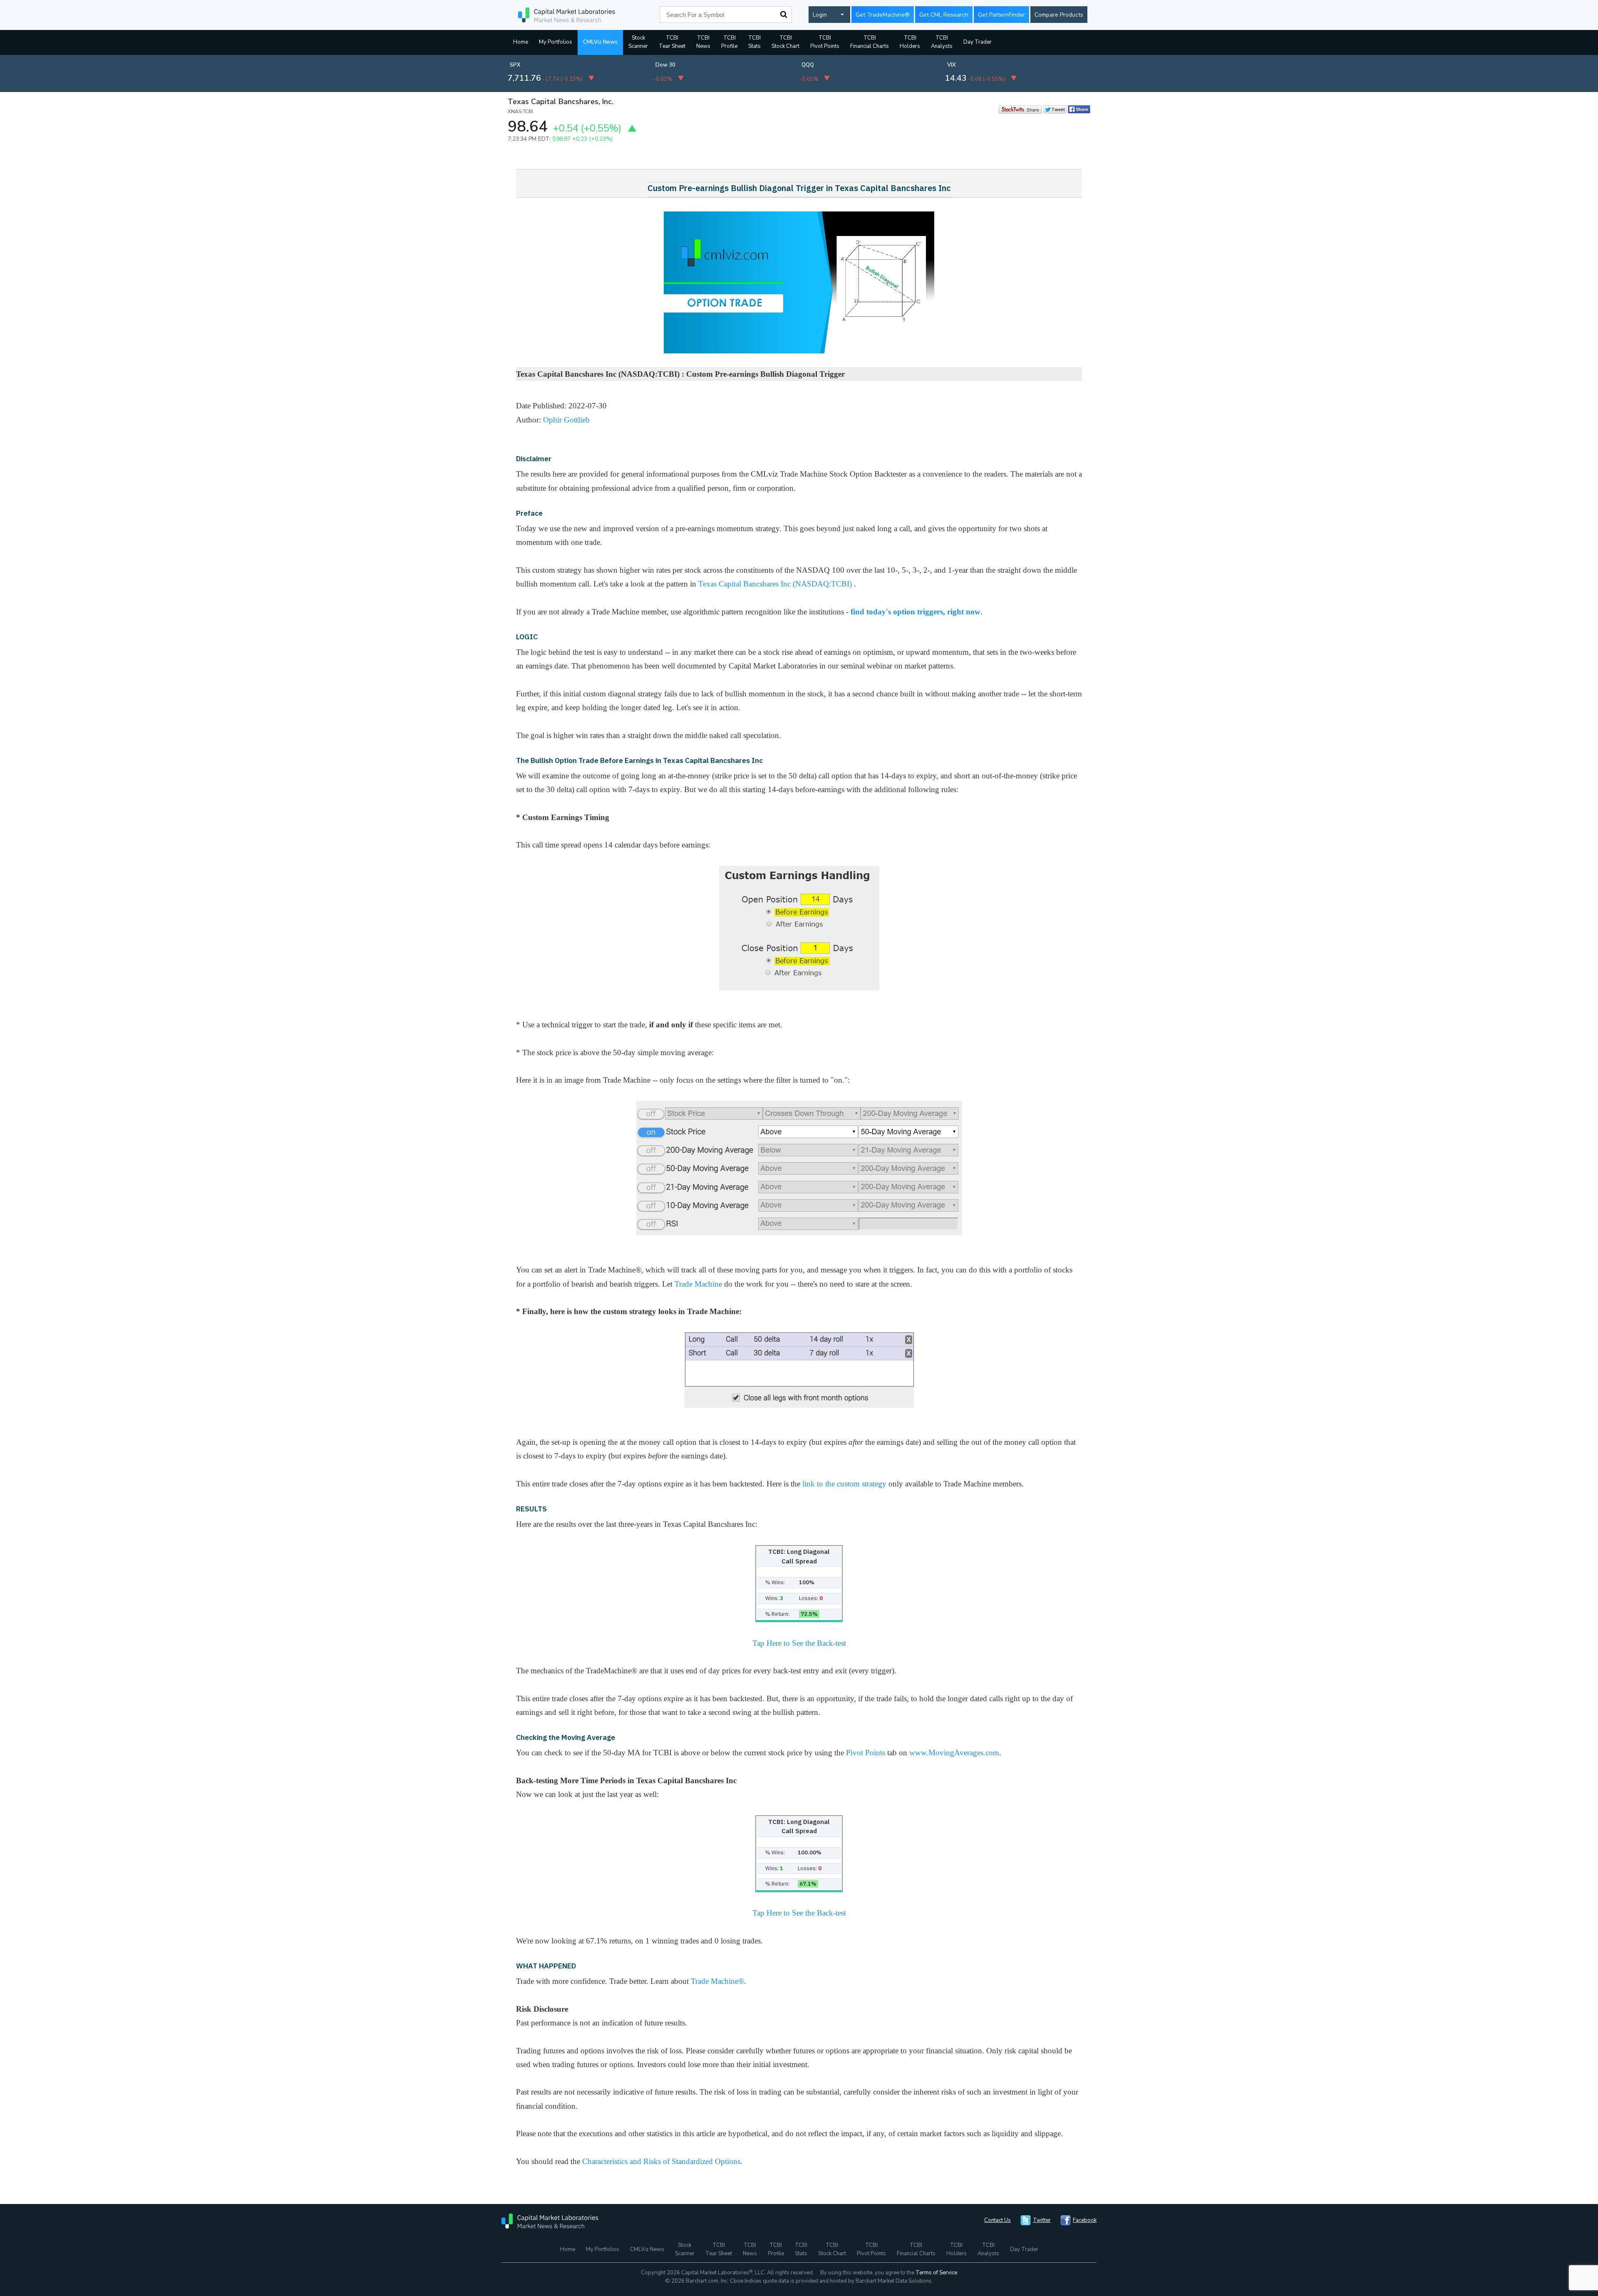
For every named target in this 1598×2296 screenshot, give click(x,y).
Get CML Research (944, 15)
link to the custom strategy (844, 1484)
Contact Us (998, 2220)
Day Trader (978, 42)
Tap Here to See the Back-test (799, 1643)
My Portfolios (556, 42)
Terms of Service (936, 2273)
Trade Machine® (717, 1981)
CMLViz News (600, 42)
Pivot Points (866, 1753)
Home (521, 42)
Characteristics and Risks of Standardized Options (661, 2161)
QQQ (808, 65)
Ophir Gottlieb (566, 420)
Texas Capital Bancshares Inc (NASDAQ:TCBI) (776, 584)
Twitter (1042, 2220)
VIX (952, 65)
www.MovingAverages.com (954, 1753)
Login (820, 15)
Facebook (1085, 2220)
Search (784, 15)
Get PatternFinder (1001, 15)
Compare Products (1059, 15)
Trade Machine (698, 1284)
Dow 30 (665, 65)
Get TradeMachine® (883, 15)
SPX (515, 65)
